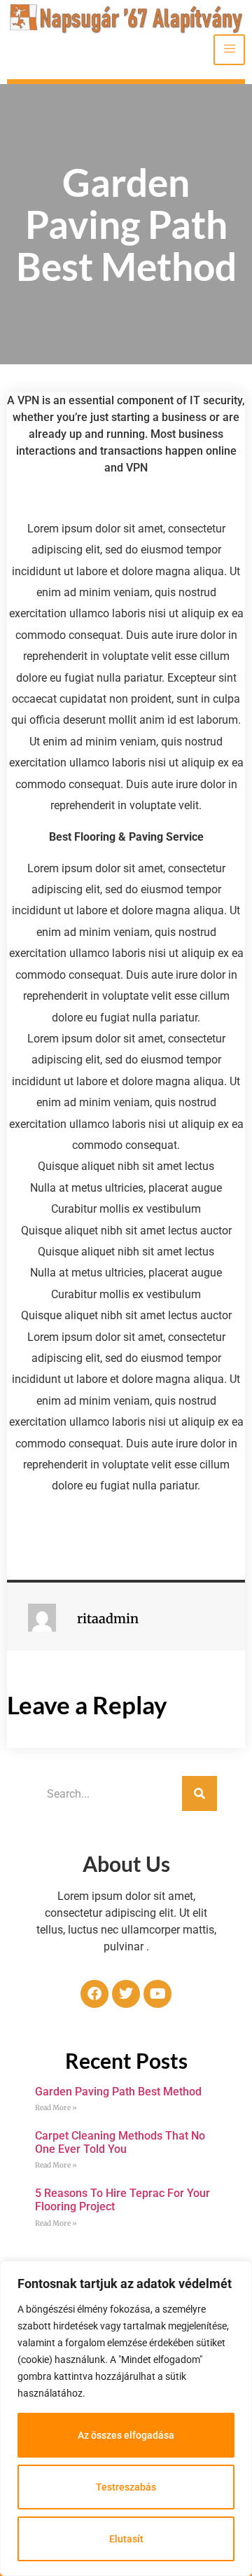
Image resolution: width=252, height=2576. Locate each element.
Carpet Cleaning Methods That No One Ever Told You (120, 2142)
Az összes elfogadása (126, 2435)
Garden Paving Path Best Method (118, 2092)
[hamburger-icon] (229, 50)
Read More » (56, 2108)
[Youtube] (157, 1994)
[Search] (199, 1793)
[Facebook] (94, 1994)
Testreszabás (126, 2487)
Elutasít (126, 2539)
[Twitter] (126, 1994)
